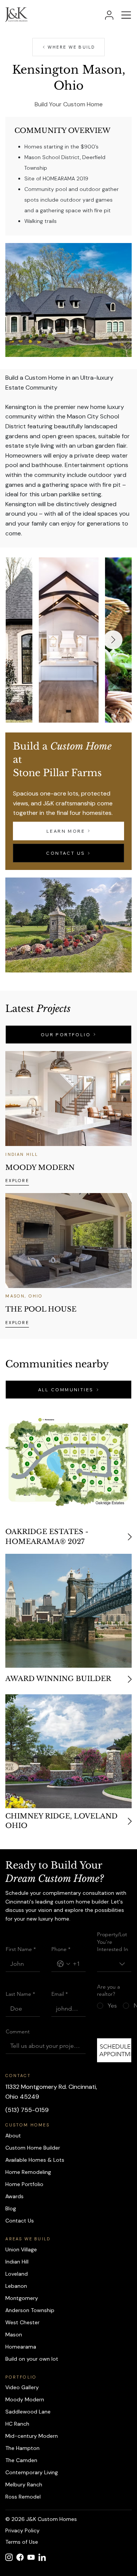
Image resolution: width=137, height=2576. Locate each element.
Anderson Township (30, 2310)
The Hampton (22, 2448)
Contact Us (20, 2221)
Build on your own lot (32, 2359)
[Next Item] (113, 640)
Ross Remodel (23, 2497)
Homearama (21, 2347)
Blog (11, 2208)
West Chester (22, 2322)
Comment (18, 2031)
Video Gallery (22, 2387)
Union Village (21, 2249)
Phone (61, 1949)
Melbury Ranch (24, 2484)
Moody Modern (25, 2399)
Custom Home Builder (33, 2148)
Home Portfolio (24, 2184)
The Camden (21, 2460)
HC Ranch (17, 2424)
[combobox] (114, 1964)
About (13, 2136)
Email (60, 1994)
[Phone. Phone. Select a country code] (64, 1964)
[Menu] (127, 15)
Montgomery (22, 2298)
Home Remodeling (28, 2172)
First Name (21, 1949)
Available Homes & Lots (35, 2160)
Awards (14, 2196)
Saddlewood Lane (28, 2412)
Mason (14, 2334)
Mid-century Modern (32, 2436)
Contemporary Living (32, 2472)
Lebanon (16, 2286)
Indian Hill (17, 2262)
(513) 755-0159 (27, 2110)
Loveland (17, 2274)
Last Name (20, 1994)
